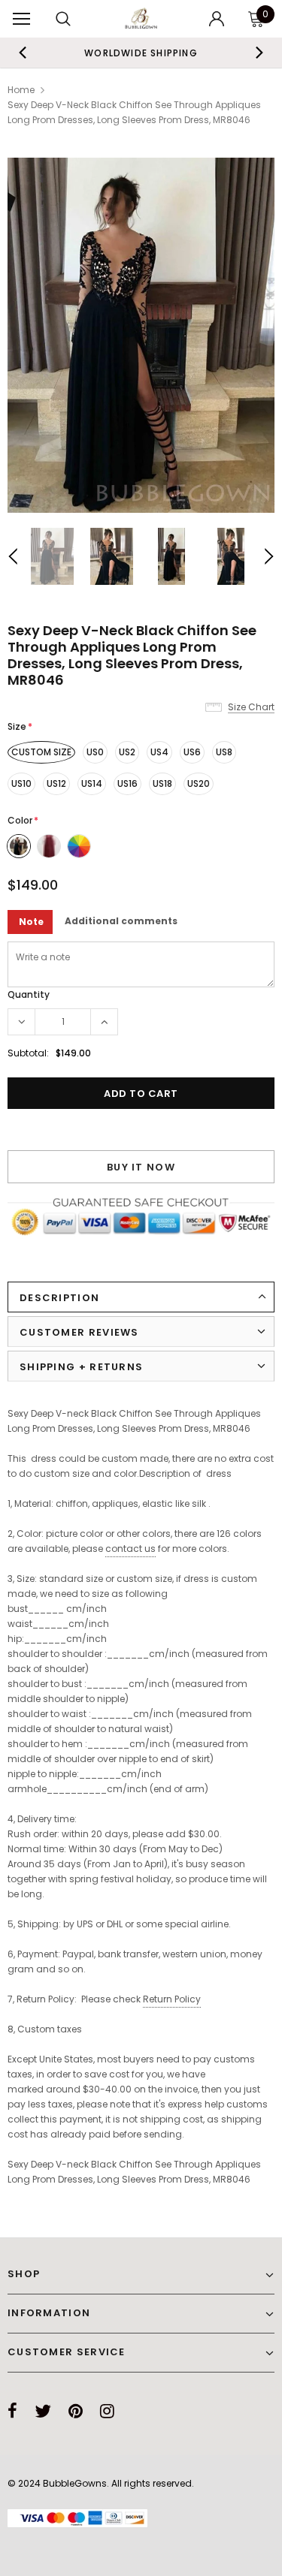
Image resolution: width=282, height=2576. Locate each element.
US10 (21, 783)
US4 (159, 752)
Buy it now (141, 1167)
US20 (199, 783)
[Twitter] (43, 2411)
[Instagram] (107, 2411)
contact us (130, 1549)
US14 (92, 783)
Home (21, 90)
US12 (56, 783)
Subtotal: (28, 1053)
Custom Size (41, 752)
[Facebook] (12, 2411)
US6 (192, 752)
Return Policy (172, 1999)
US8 (224, 752)
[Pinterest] (76, 2411)
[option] (141, 53)
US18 (162, 783)
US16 (127, 783)
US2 (127, 752)
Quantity (29, 994)
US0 (95, 752)
